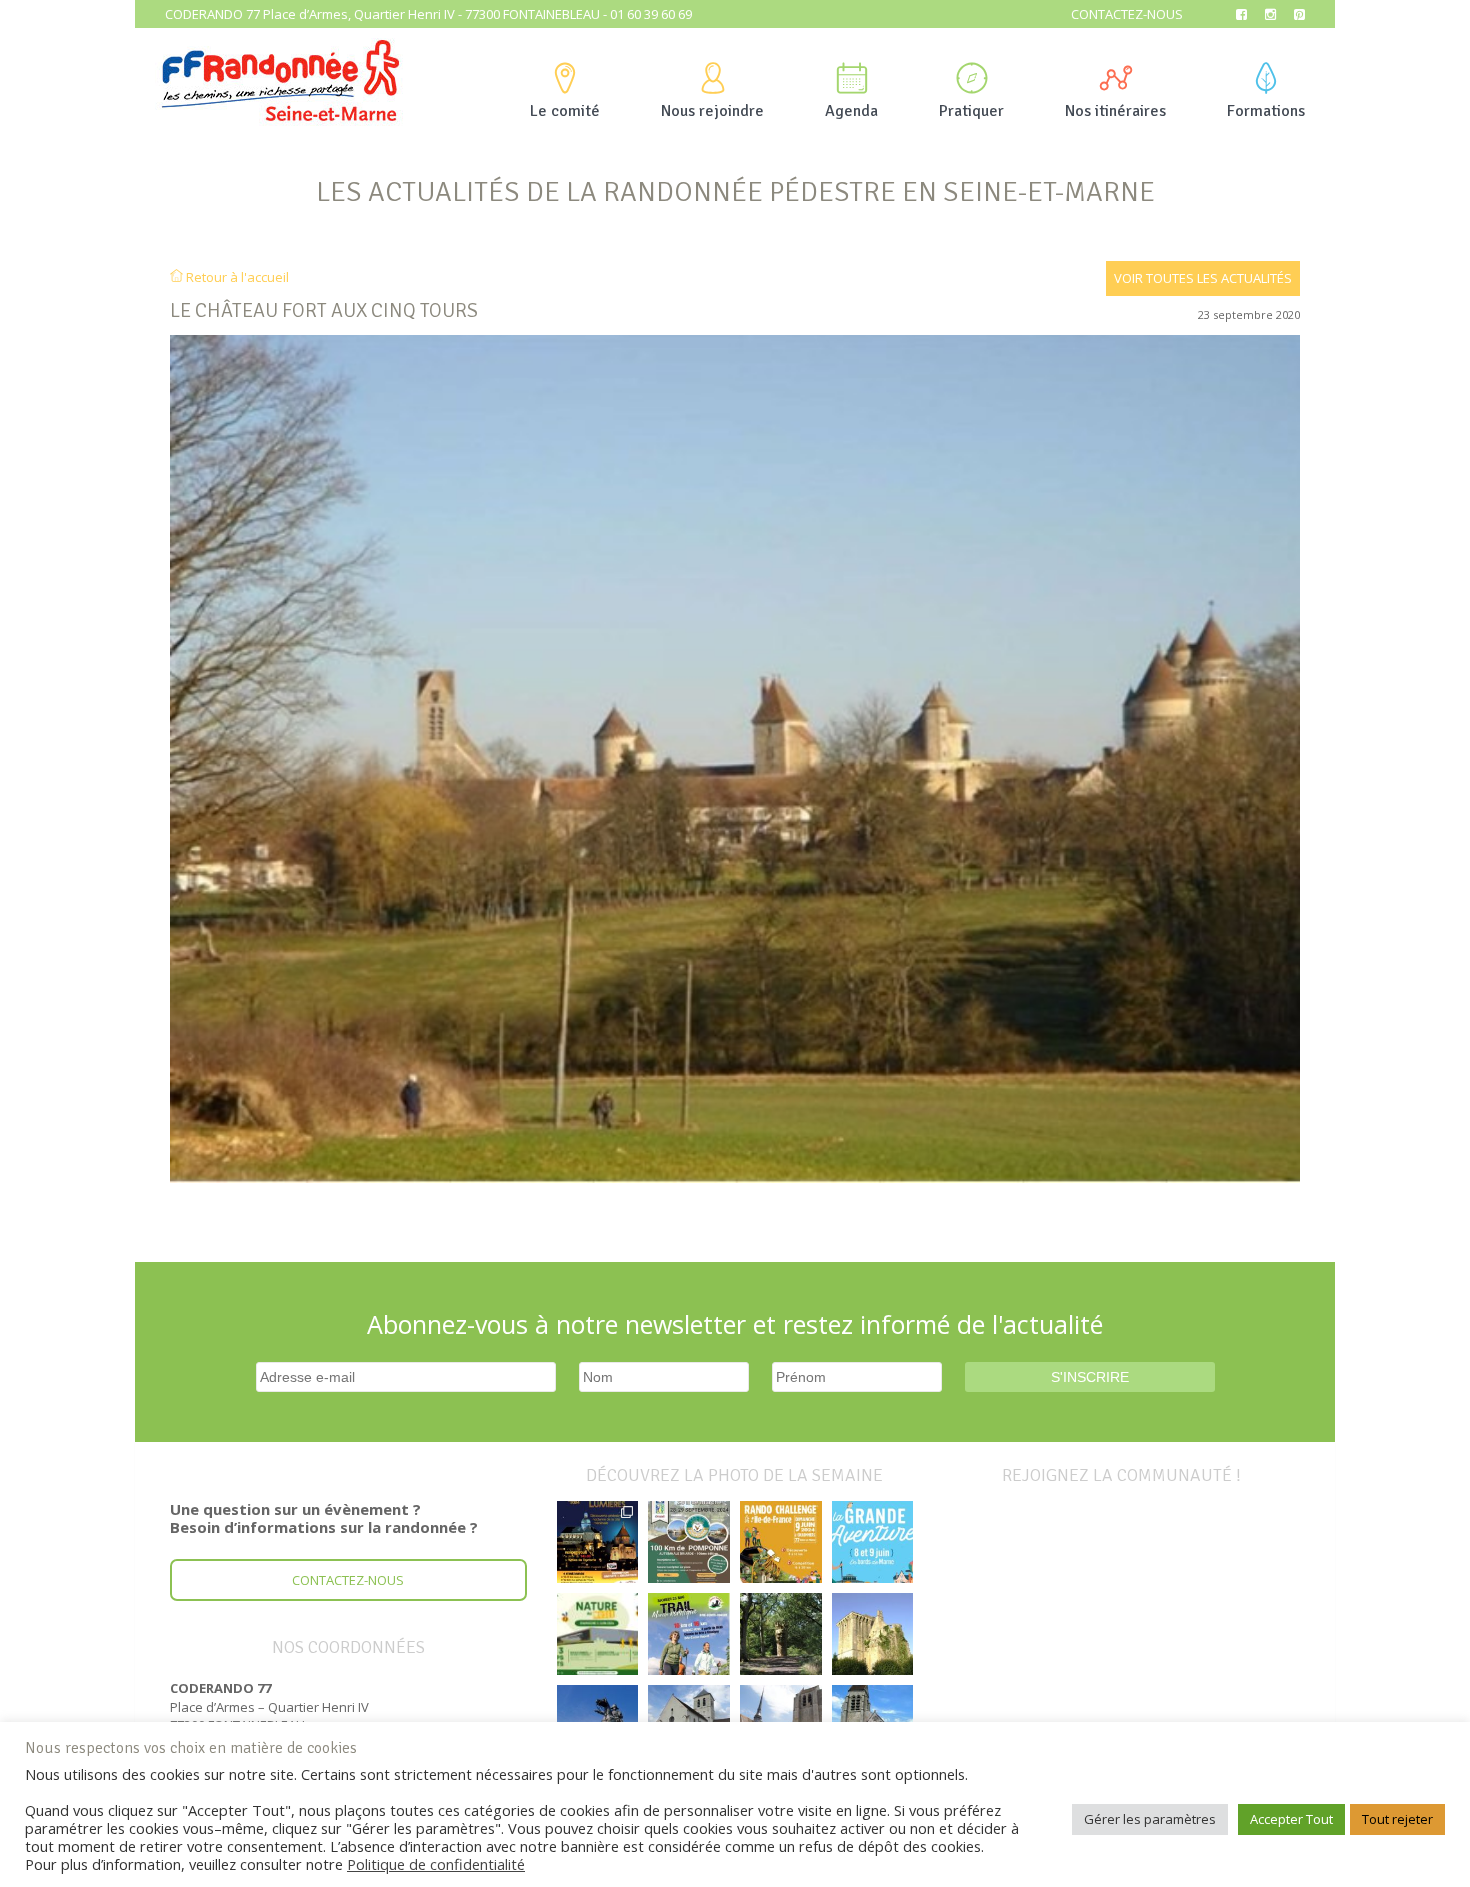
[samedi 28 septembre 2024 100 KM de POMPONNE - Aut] (689, 1542)
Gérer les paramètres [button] (1150, 1819)
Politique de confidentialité (436, 1864)
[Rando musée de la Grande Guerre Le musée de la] (598, 1634)
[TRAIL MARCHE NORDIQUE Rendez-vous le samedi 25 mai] (689, 1634)
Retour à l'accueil (236, 277)
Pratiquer (971, 111)
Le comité (565, 111)
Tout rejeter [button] (1397, 1819)
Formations (1266, 111)
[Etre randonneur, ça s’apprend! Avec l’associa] (781, 1634)
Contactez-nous (1127, 14)
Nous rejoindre (712, 111)
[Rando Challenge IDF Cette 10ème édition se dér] (781, 1542)
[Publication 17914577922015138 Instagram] (598, 1542)
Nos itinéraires (1115, 111)
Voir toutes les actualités (1203, 278)
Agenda (851, 111)
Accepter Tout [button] (1291, 1819)
